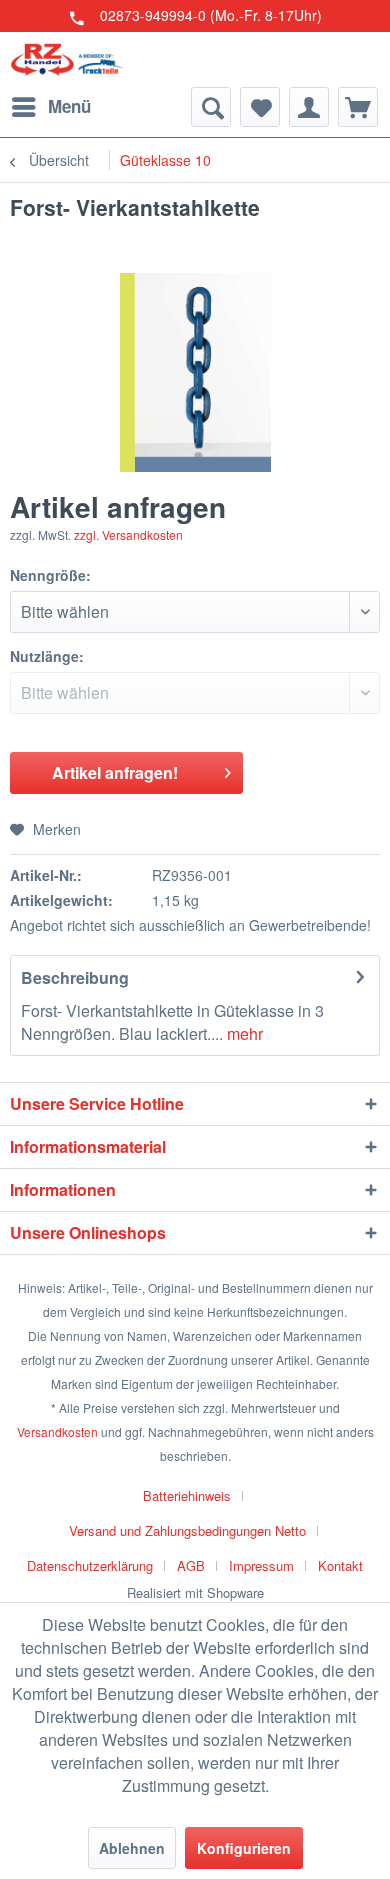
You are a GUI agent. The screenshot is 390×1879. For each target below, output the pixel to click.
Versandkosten (57, 1431)
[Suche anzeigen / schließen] (211, 107)
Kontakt (340, 1565)
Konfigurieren (244, 1848)
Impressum (261, 1565)
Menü (69, 106)
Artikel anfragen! (115, 772)
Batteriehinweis (187, 1495)
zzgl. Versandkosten (128, 534)
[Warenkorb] (358, 107)
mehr (243, 1033)
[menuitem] (50, 107)
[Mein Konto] (309, 107)
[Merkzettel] (260, 107)
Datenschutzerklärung (90, 1565)
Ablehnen (132, 1848)
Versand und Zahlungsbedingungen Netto (187, 1530)
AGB (191, 1565)
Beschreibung (75, 977)
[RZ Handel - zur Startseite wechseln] (67, 59)
